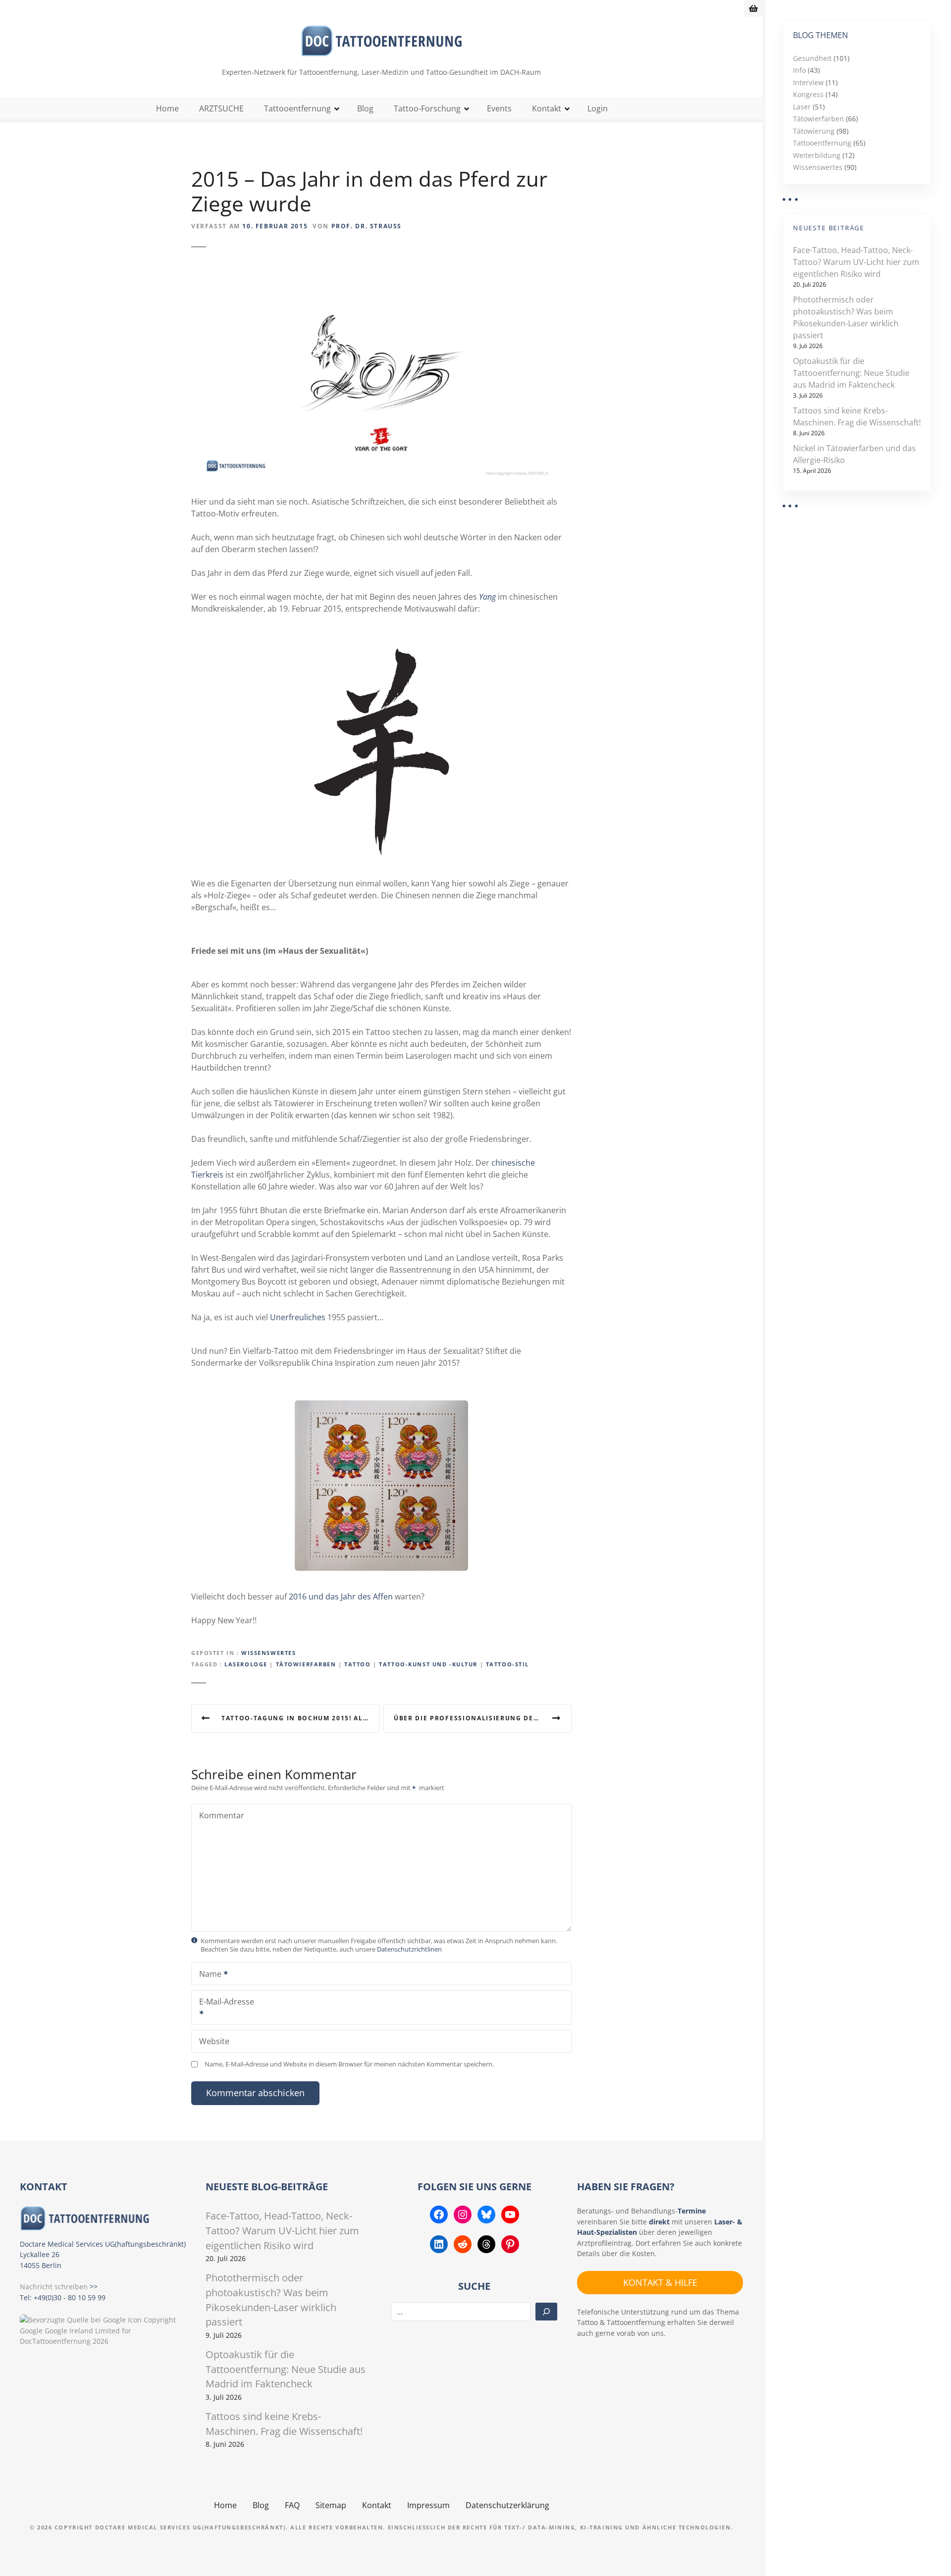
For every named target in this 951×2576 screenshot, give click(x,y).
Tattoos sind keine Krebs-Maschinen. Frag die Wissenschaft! (857, 416)
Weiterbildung (817, 155)
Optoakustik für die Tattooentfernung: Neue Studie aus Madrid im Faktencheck (851, 373)
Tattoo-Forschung (427, 108)
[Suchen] (546, 2312)
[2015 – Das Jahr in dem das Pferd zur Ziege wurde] (381, 277)
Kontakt (547, 108)
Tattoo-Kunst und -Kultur (428, 1664)
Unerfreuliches (298, 1317)
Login (598, 108)
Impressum (428, 2505)
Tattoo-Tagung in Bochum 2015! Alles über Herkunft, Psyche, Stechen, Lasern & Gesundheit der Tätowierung (300, 1718)
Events (499, 108)
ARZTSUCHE (221, 108)
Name (208, 1975)
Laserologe (246, 1664)
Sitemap (331, 2505)
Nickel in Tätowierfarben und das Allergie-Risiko (854, 454)
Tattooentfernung (297, 108)
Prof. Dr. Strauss (367, 226)
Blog (365, 108)
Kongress (808, 94)
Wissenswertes (268, 1653)
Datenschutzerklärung (507, 2505)
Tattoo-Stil (507, 1664)
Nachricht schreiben (54, 2287)
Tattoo (357, 1664)
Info (799, 70)
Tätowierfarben (306, 1664)
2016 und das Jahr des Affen (341, 1597)
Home (167, 108)
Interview (808, 82)
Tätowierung (814, 131)
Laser (802, 107)
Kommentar (222, 1815)
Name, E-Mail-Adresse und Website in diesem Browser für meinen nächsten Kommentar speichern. (349, 2064)
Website (214, 2041)
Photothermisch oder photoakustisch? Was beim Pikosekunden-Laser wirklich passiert (846, 317)
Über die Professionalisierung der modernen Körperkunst (483, 1718)
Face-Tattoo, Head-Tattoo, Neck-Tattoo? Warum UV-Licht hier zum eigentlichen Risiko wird (856, 262)
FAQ (292, 2505)
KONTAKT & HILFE (660, 2282)
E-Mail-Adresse (223, 2009)
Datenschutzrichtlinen (409, 1949)
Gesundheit (812, 58)
